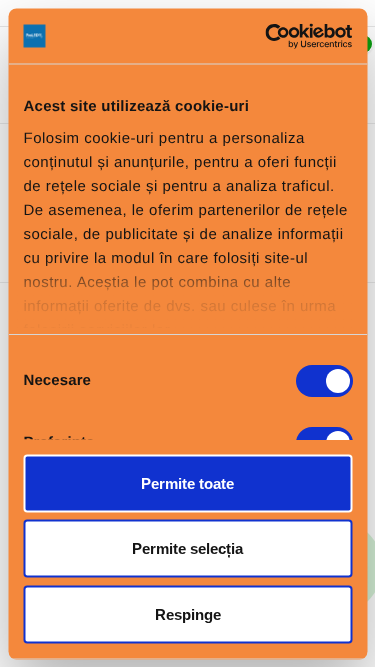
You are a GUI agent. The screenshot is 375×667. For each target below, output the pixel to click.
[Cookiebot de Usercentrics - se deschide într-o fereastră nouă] (267, 36)
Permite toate (187, 482)
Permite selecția (187, 548)
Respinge (188, 613)
